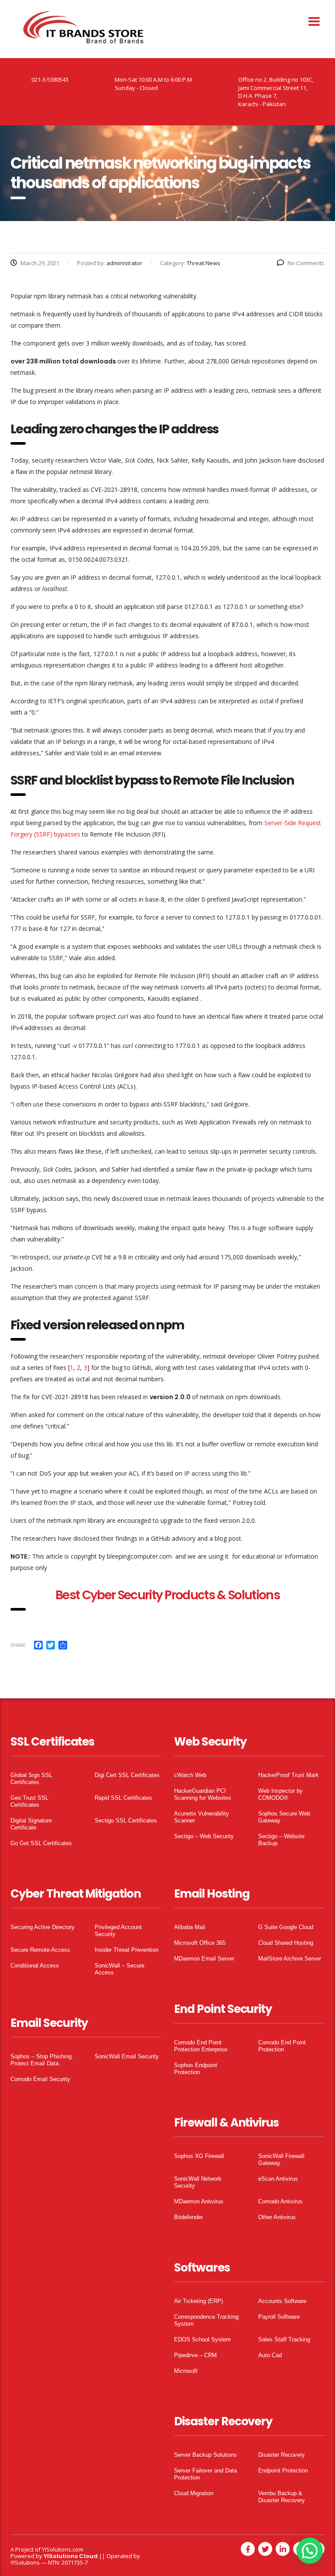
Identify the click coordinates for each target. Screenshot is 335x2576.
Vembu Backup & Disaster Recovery (282, 2497)
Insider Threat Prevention (126, 1950)
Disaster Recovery (282, 2455)
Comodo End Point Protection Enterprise (201, 2046)
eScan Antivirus (278, 2179)
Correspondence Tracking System (206, 2320)
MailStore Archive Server (290, 1959)
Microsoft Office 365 (200, 1943)
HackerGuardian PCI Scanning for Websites (203, 1794)
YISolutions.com (63, 2549)
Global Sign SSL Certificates (31, 1779)
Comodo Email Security (40, 2079)
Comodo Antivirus (280, 2201)
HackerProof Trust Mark (289, 1775)
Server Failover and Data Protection (205, 2474)
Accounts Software (282, 2301)
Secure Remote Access (40, 1950)
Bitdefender (188, 2217)
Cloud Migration (194, 2493)
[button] (310, 2551)
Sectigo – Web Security (204, 1836)
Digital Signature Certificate (31, 1824)
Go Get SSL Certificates (41, 1843)
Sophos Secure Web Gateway (284, 1817)
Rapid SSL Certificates (123, 1798)
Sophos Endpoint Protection (196, 2069)
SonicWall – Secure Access (120, 1969)
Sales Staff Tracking (284, 2339)
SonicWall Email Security (127, 2056)
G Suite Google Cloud (286, 1927)
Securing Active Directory (43, 1927)
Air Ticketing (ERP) (198, 2301)
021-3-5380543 (50, 80)
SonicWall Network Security (198, 2182)
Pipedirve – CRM (195, 2355)
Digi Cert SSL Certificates (127, 1775)
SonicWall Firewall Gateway (281, 2159)
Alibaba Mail (190, 1927)
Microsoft (186, 2371)
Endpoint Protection (283, 2471)
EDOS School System (202, 2339)
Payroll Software (279, 2317)
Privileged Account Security (118, 1931)
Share (18, 1645)
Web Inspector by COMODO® (280, 1794)
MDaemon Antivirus (199, 2201)
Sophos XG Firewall (199, 2156)
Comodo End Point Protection (282, 2046)
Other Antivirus (277, 2217)
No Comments (306, 263)
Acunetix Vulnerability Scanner (202, 1817)
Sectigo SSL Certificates (126, 1820)
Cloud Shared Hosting (286, 1943)
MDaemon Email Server (204, 1959)
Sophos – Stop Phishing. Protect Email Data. (42, 2060)
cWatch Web (190, 1775)
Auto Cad (270, 2355)
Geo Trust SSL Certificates (29, 1801)
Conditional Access (35, 1966)
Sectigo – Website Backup (281, 1840)
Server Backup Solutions (205, 2455)
